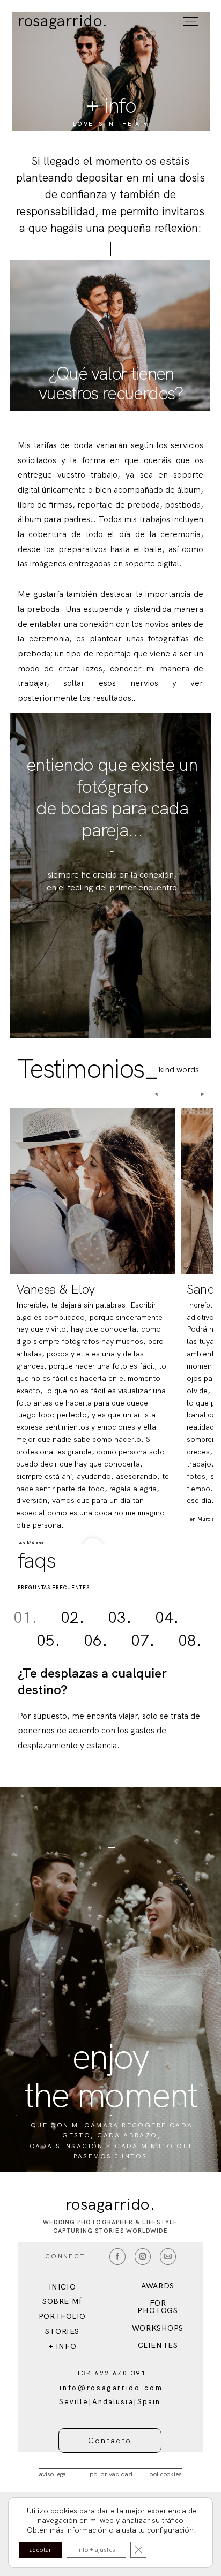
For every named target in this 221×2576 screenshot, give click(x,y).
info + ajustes (96, 2550)
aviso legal (53, 2474)
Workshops (158, 2328)
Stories (62, 2331)
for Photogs (157, 2307)
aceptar (40, 2550)
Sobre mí (62, 2301)
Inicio (62, 2287)
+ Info (62, 2346)
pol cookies (165, 2474)
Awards (157, 2286)
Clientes (158, 2345)
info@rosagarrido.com (111, 2388)
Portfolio (62, 2316)
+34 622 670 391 (111, 2373)
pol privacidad (111, 2474)
